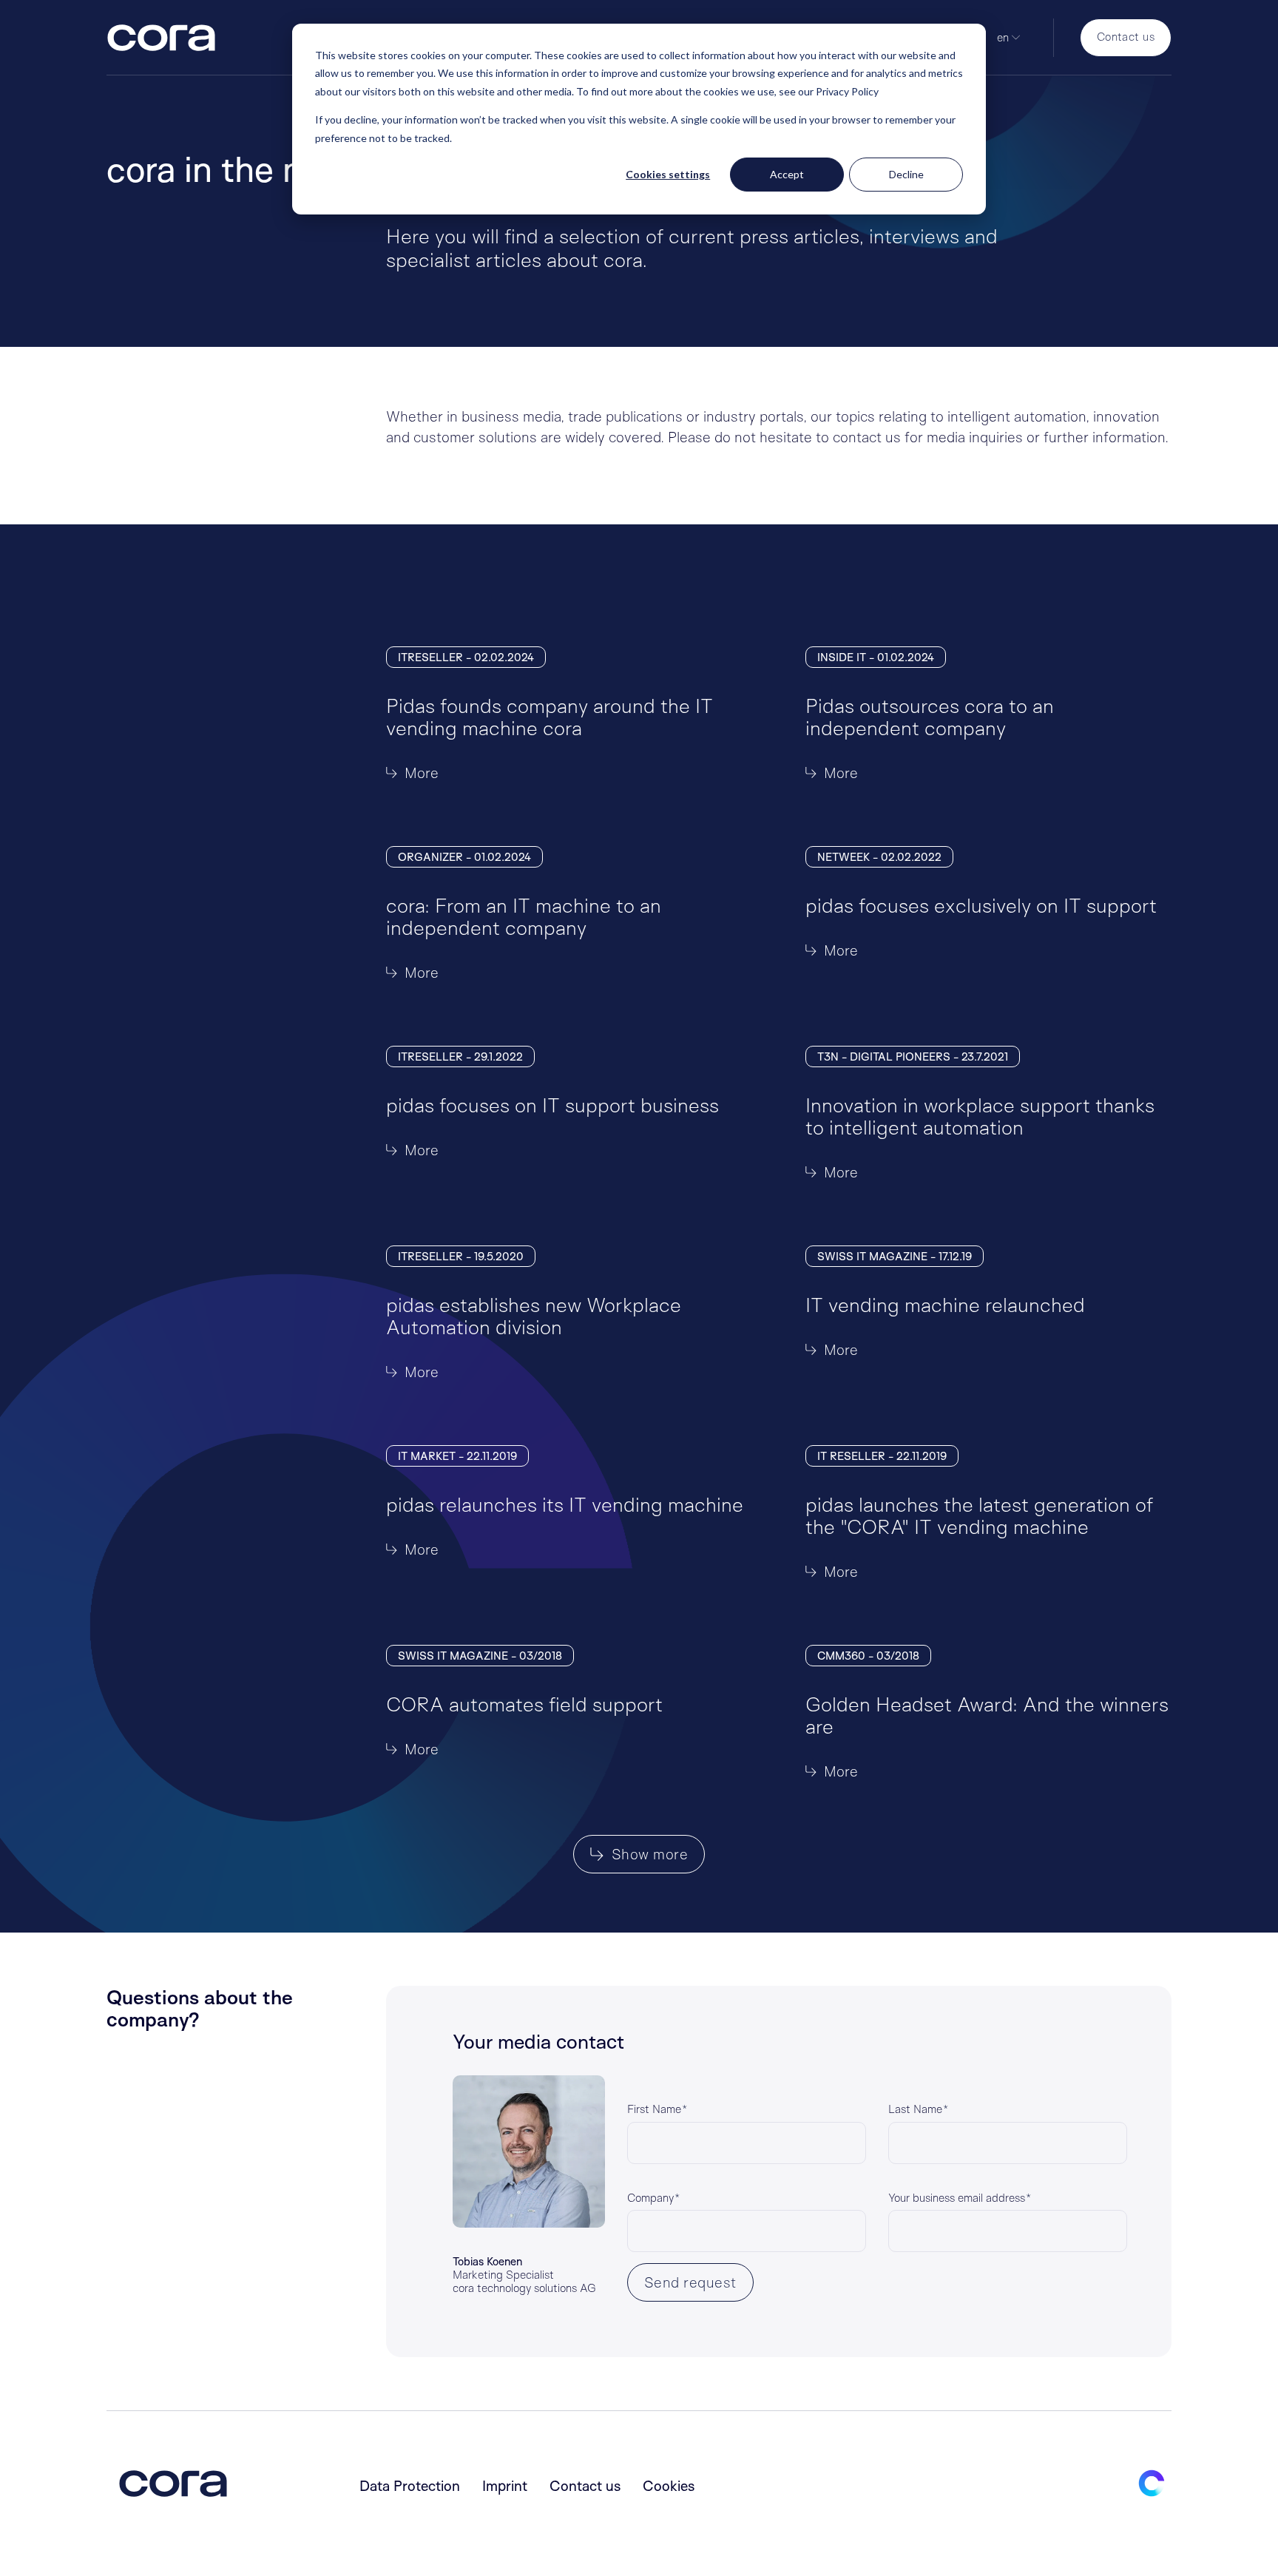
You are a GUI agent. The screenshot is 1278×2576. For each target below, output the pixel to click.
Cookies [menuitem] (669, 2486)
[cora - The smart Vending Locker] (161, 40)
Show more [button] (648, 1854)
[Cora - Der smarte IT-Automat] (173, 2486)
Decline (906, 174)
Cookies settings (668, 174)
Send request (690, 2282)
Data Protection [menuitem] (410, 2486)
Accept (787, 174)
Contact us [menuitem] (585, 2486)
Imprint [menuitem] (505, 2486)
